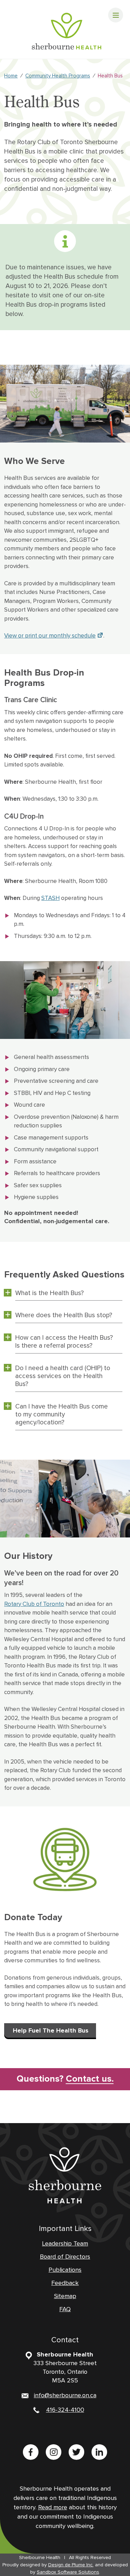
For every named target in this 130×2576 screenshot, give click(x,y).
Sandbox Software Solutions (68, 2572)
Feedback (65, 2283)
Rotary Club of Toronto (34, 1604)
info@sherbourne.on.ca (65, 2395)
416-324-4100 (65, 2410)
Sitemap (65, 2296)
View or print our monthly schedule (50, 636)
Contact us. (65, 2079)
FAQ (65, 2309)
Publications (65, 2270)
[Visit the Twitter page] (76, 2452)
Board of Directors (65, 2257)
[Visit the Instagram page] (54, 2452)
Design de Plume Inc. (71, 2565)
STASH (50, 898)
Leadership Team (65, 2243)
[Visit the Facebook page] (31, 2452)
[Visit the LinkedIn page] (99, 2452)
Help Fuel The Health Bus (51, 2030)
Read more (53, 2507)
